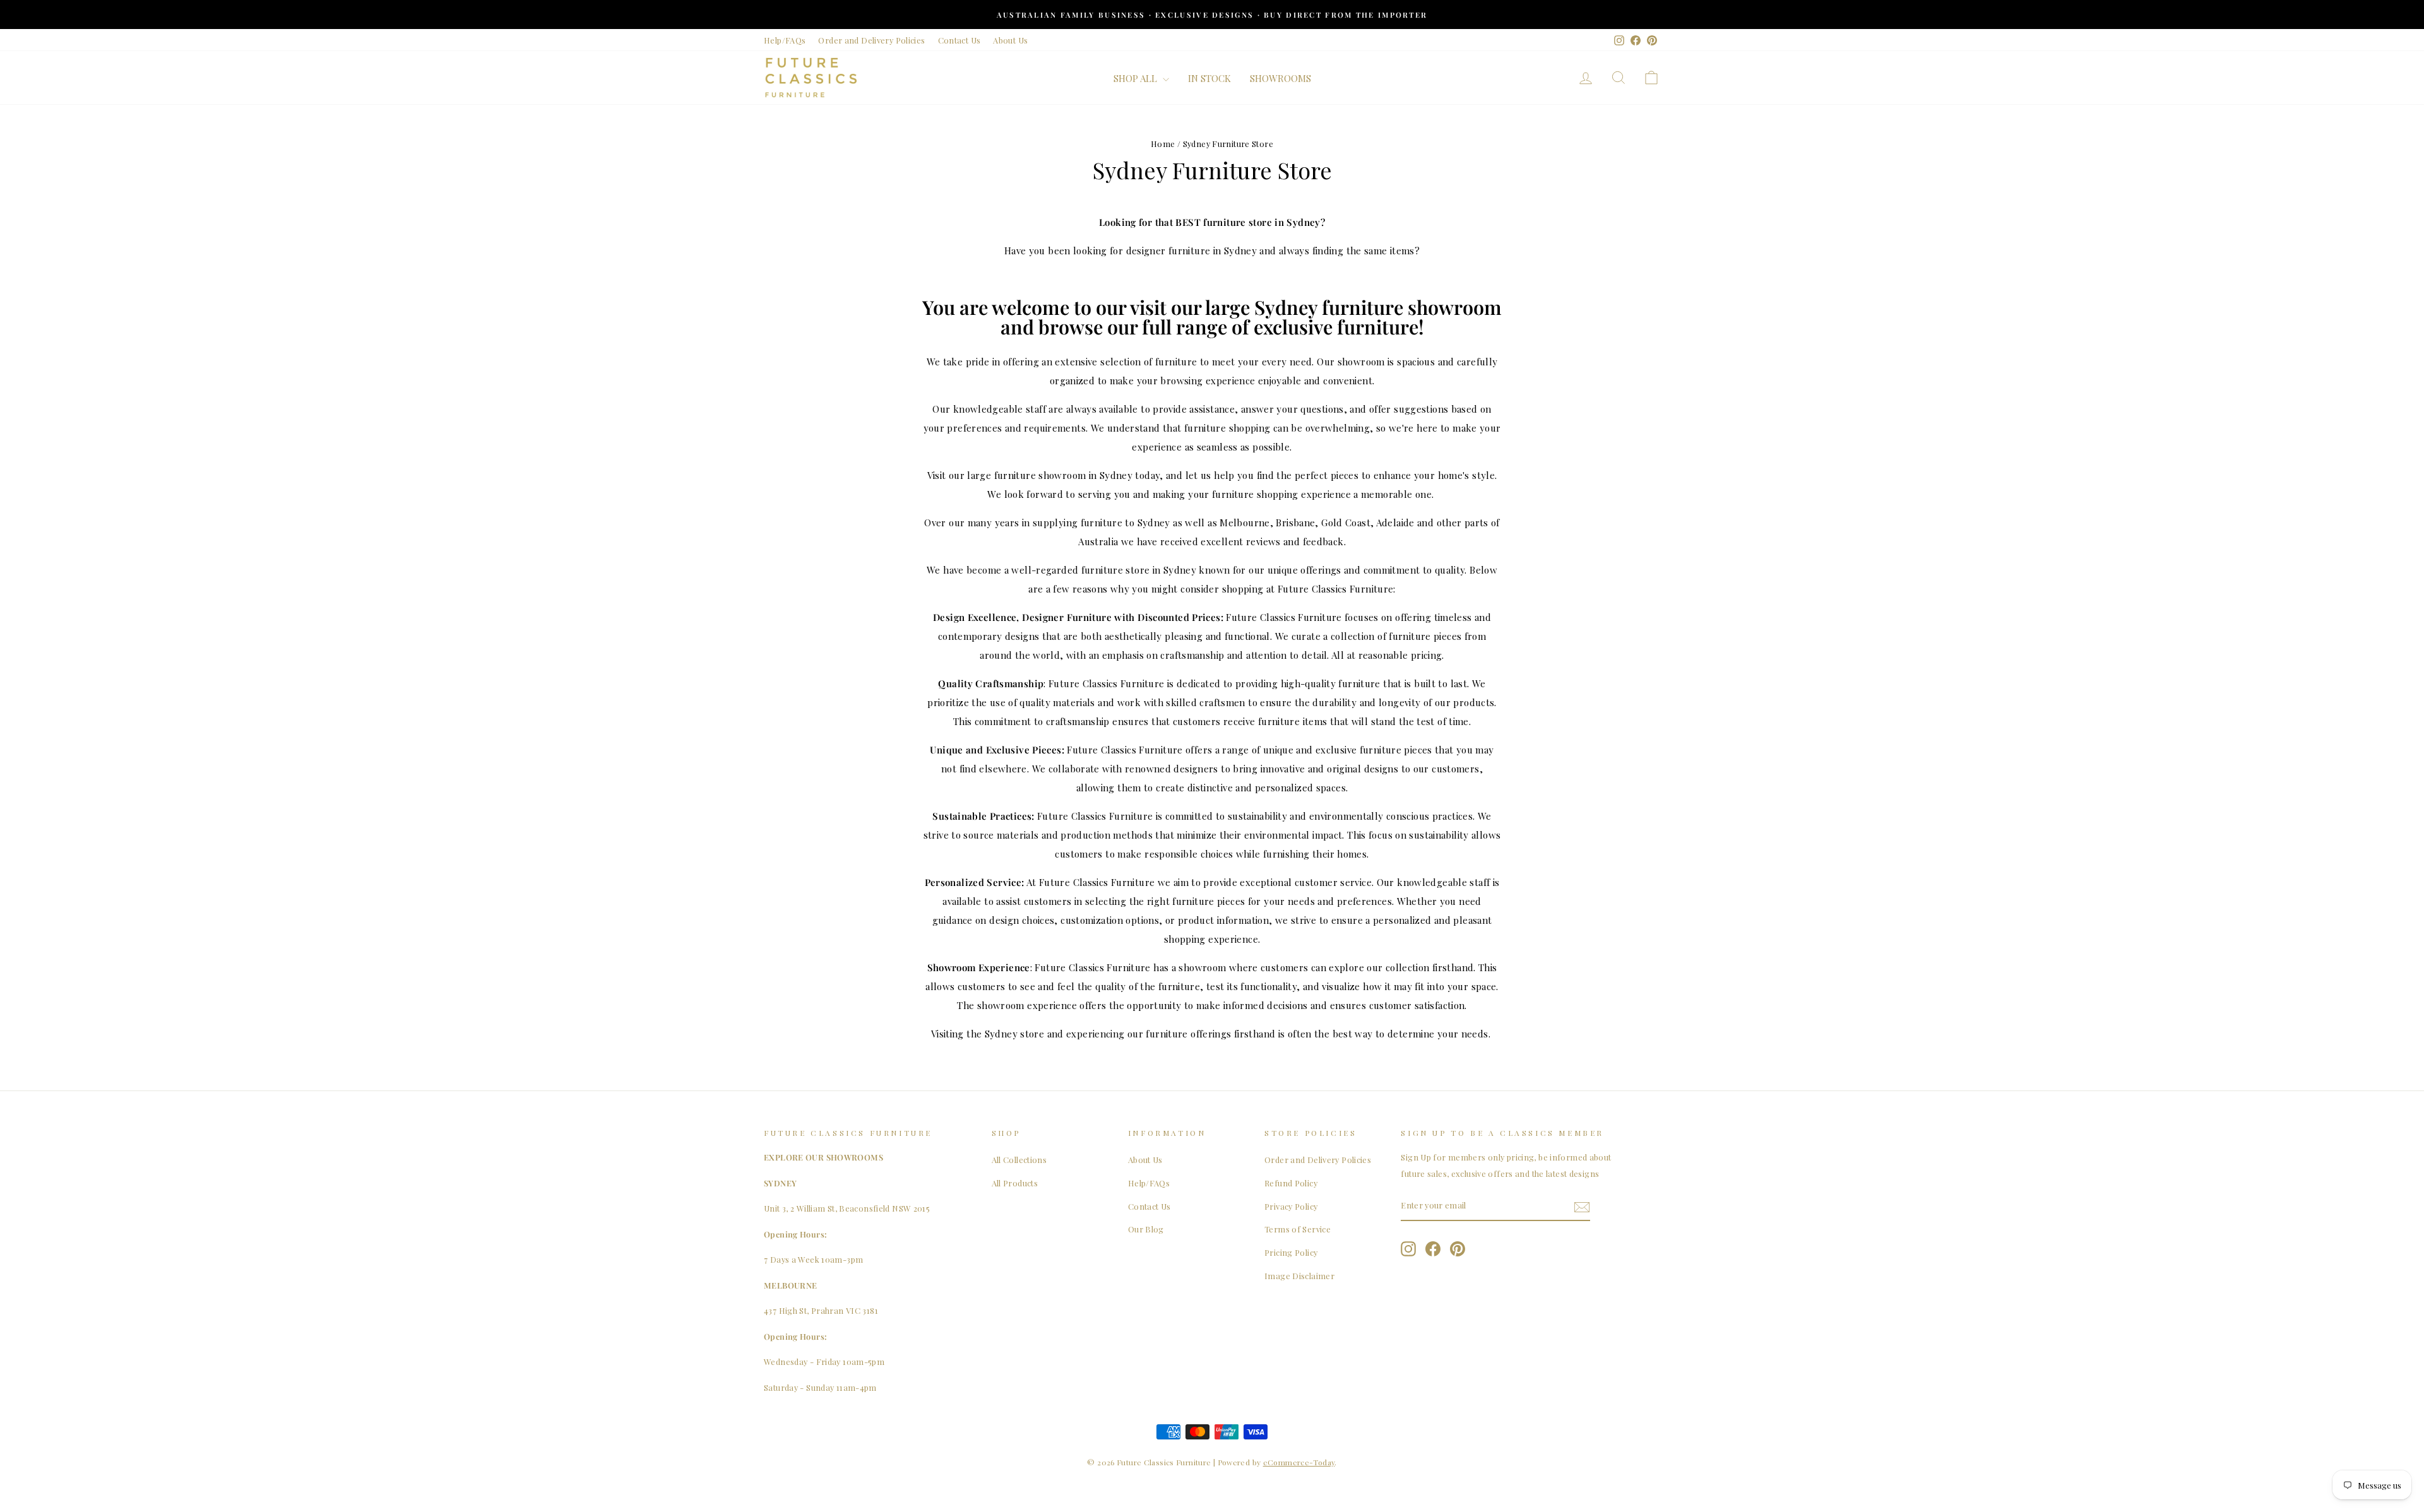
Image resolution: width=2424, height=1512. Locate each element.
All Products (1015, 1183)
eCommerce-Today (1299, 1462)
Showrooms (1280, 78)
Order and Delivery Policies (871, 40)
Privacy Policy (1291, 1206)
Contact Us (959, 40)
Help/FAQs (785, 40)
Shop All (1137, 78)
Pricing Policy (1291, 1252)
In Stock (1209, 78)
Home (1163, 144)
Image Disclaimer (1299, 1276)
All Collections (1019, 1160)
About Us (1010, 40)
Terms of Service (1298, 1229)
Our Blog (1146, 1229)
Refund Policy (1291, 1183)
